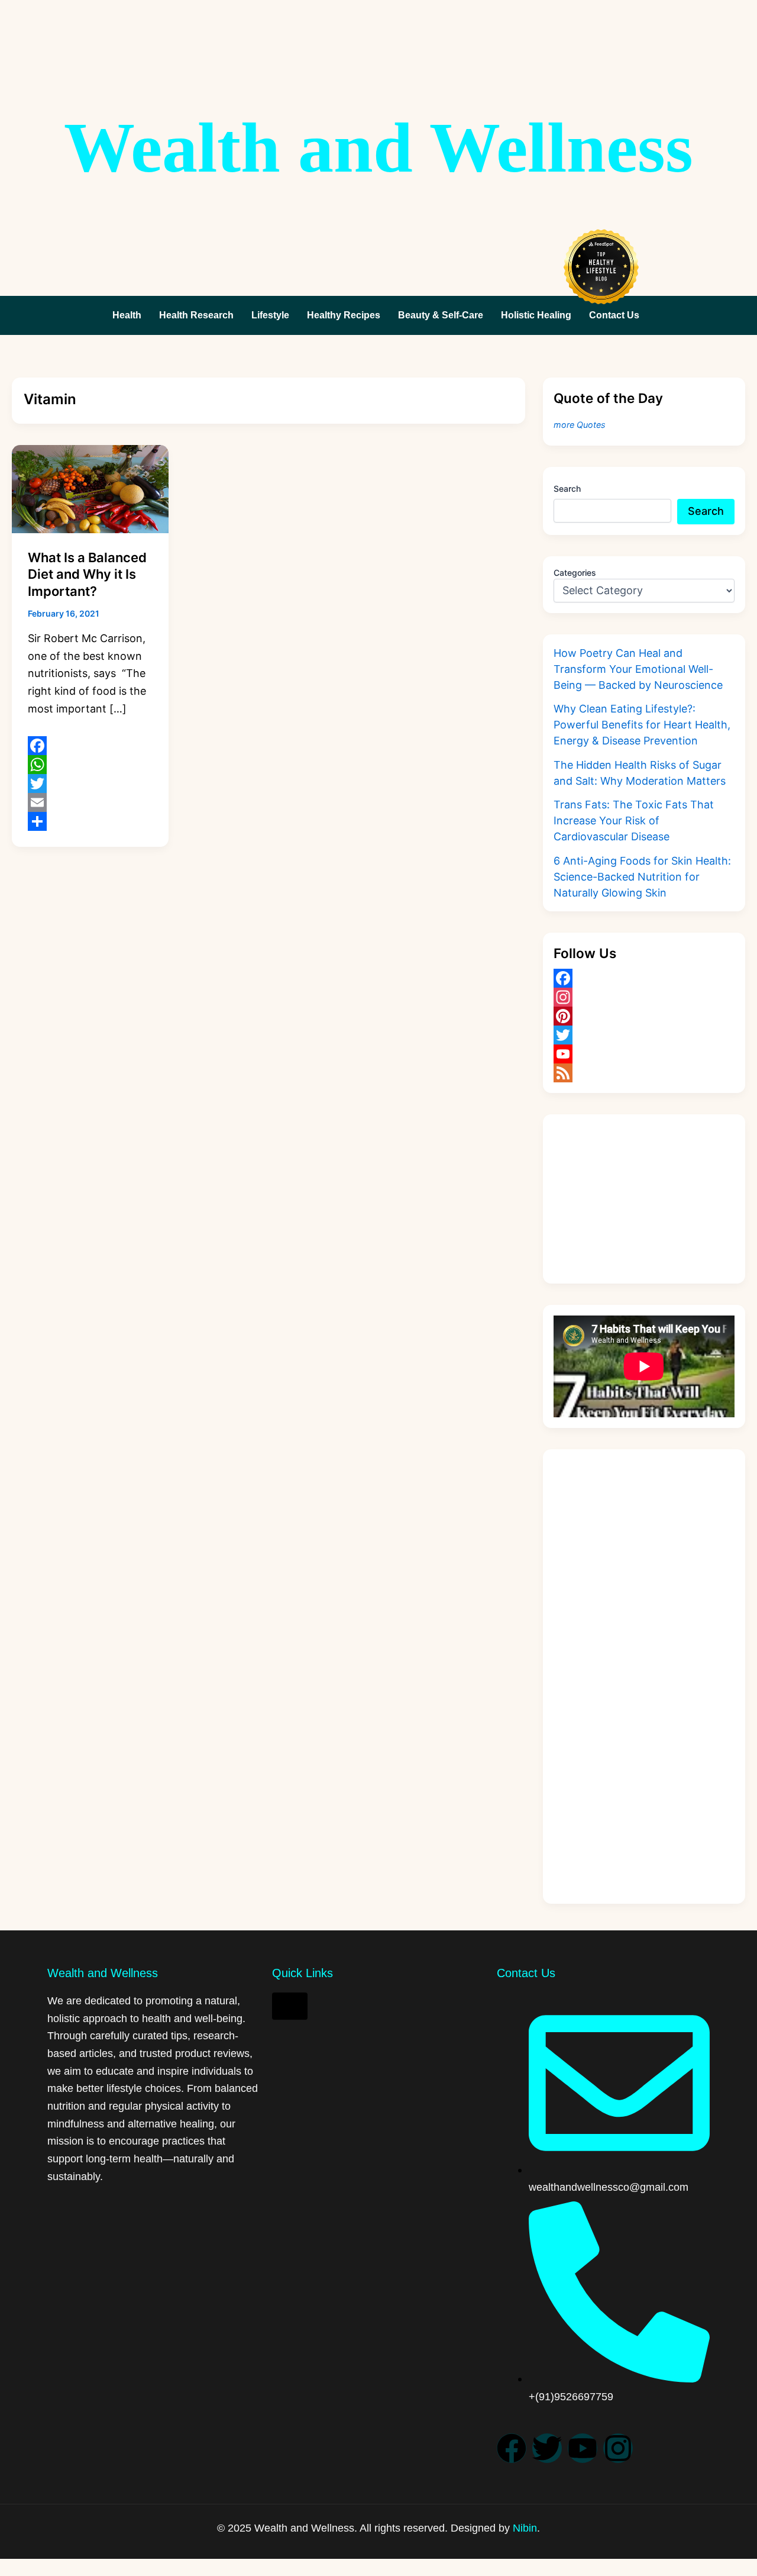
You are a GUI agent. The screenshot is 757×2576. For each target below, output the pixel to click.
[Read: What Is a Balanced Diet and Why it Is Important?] (90, 488)
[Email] (90, 802)
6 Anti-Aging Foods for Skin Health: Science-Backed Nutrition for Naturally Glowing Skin (642, 877)
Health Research (196, 315)
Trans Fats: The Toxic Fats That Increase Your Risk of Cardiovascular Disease (634, 820)
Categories (575, 573)
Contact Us (614, 315)
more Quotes (580, 425)
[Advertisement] (644, 1199)
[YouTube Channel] (644, 1054)
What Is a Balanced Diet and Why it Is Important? (87, 574)
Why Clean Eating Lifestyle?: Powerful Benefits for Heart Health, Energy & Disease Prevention (642, 725)
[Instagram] (644, 997)
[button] (617, 315)
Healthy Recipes (344, 315)
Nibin (525, 2528)
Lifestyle (270, 315)
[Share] (90, 821)
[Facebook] (90, 746)
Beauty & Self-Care (441, 315)
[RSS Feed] (644, 1073)
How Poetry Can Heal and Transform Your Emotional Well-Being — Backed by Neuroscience (638, 669)
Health (127, 315)
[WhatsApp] (90, 765)
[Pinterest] (644, 1016)
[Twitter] (90, 784)
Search (567, 489)
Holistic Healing (536, 315)
